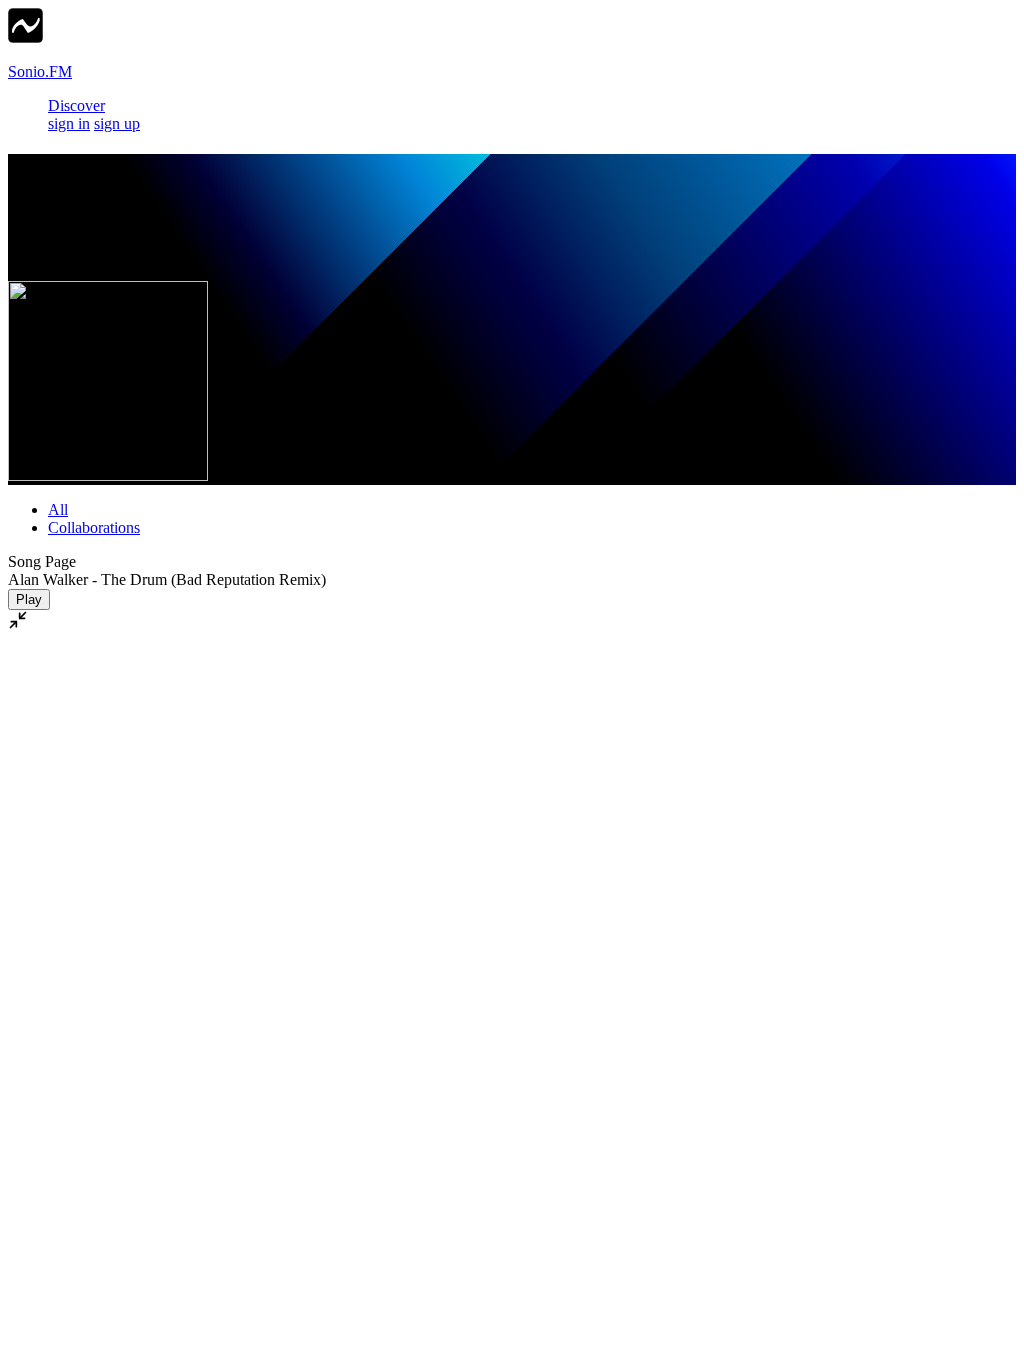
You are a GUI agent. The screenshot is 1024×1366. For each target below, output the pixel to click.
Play (29, 599)
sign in (69, 123)
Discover (76, 105)
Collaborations (94, 527)
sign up (117, 123)
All (58, 509)
